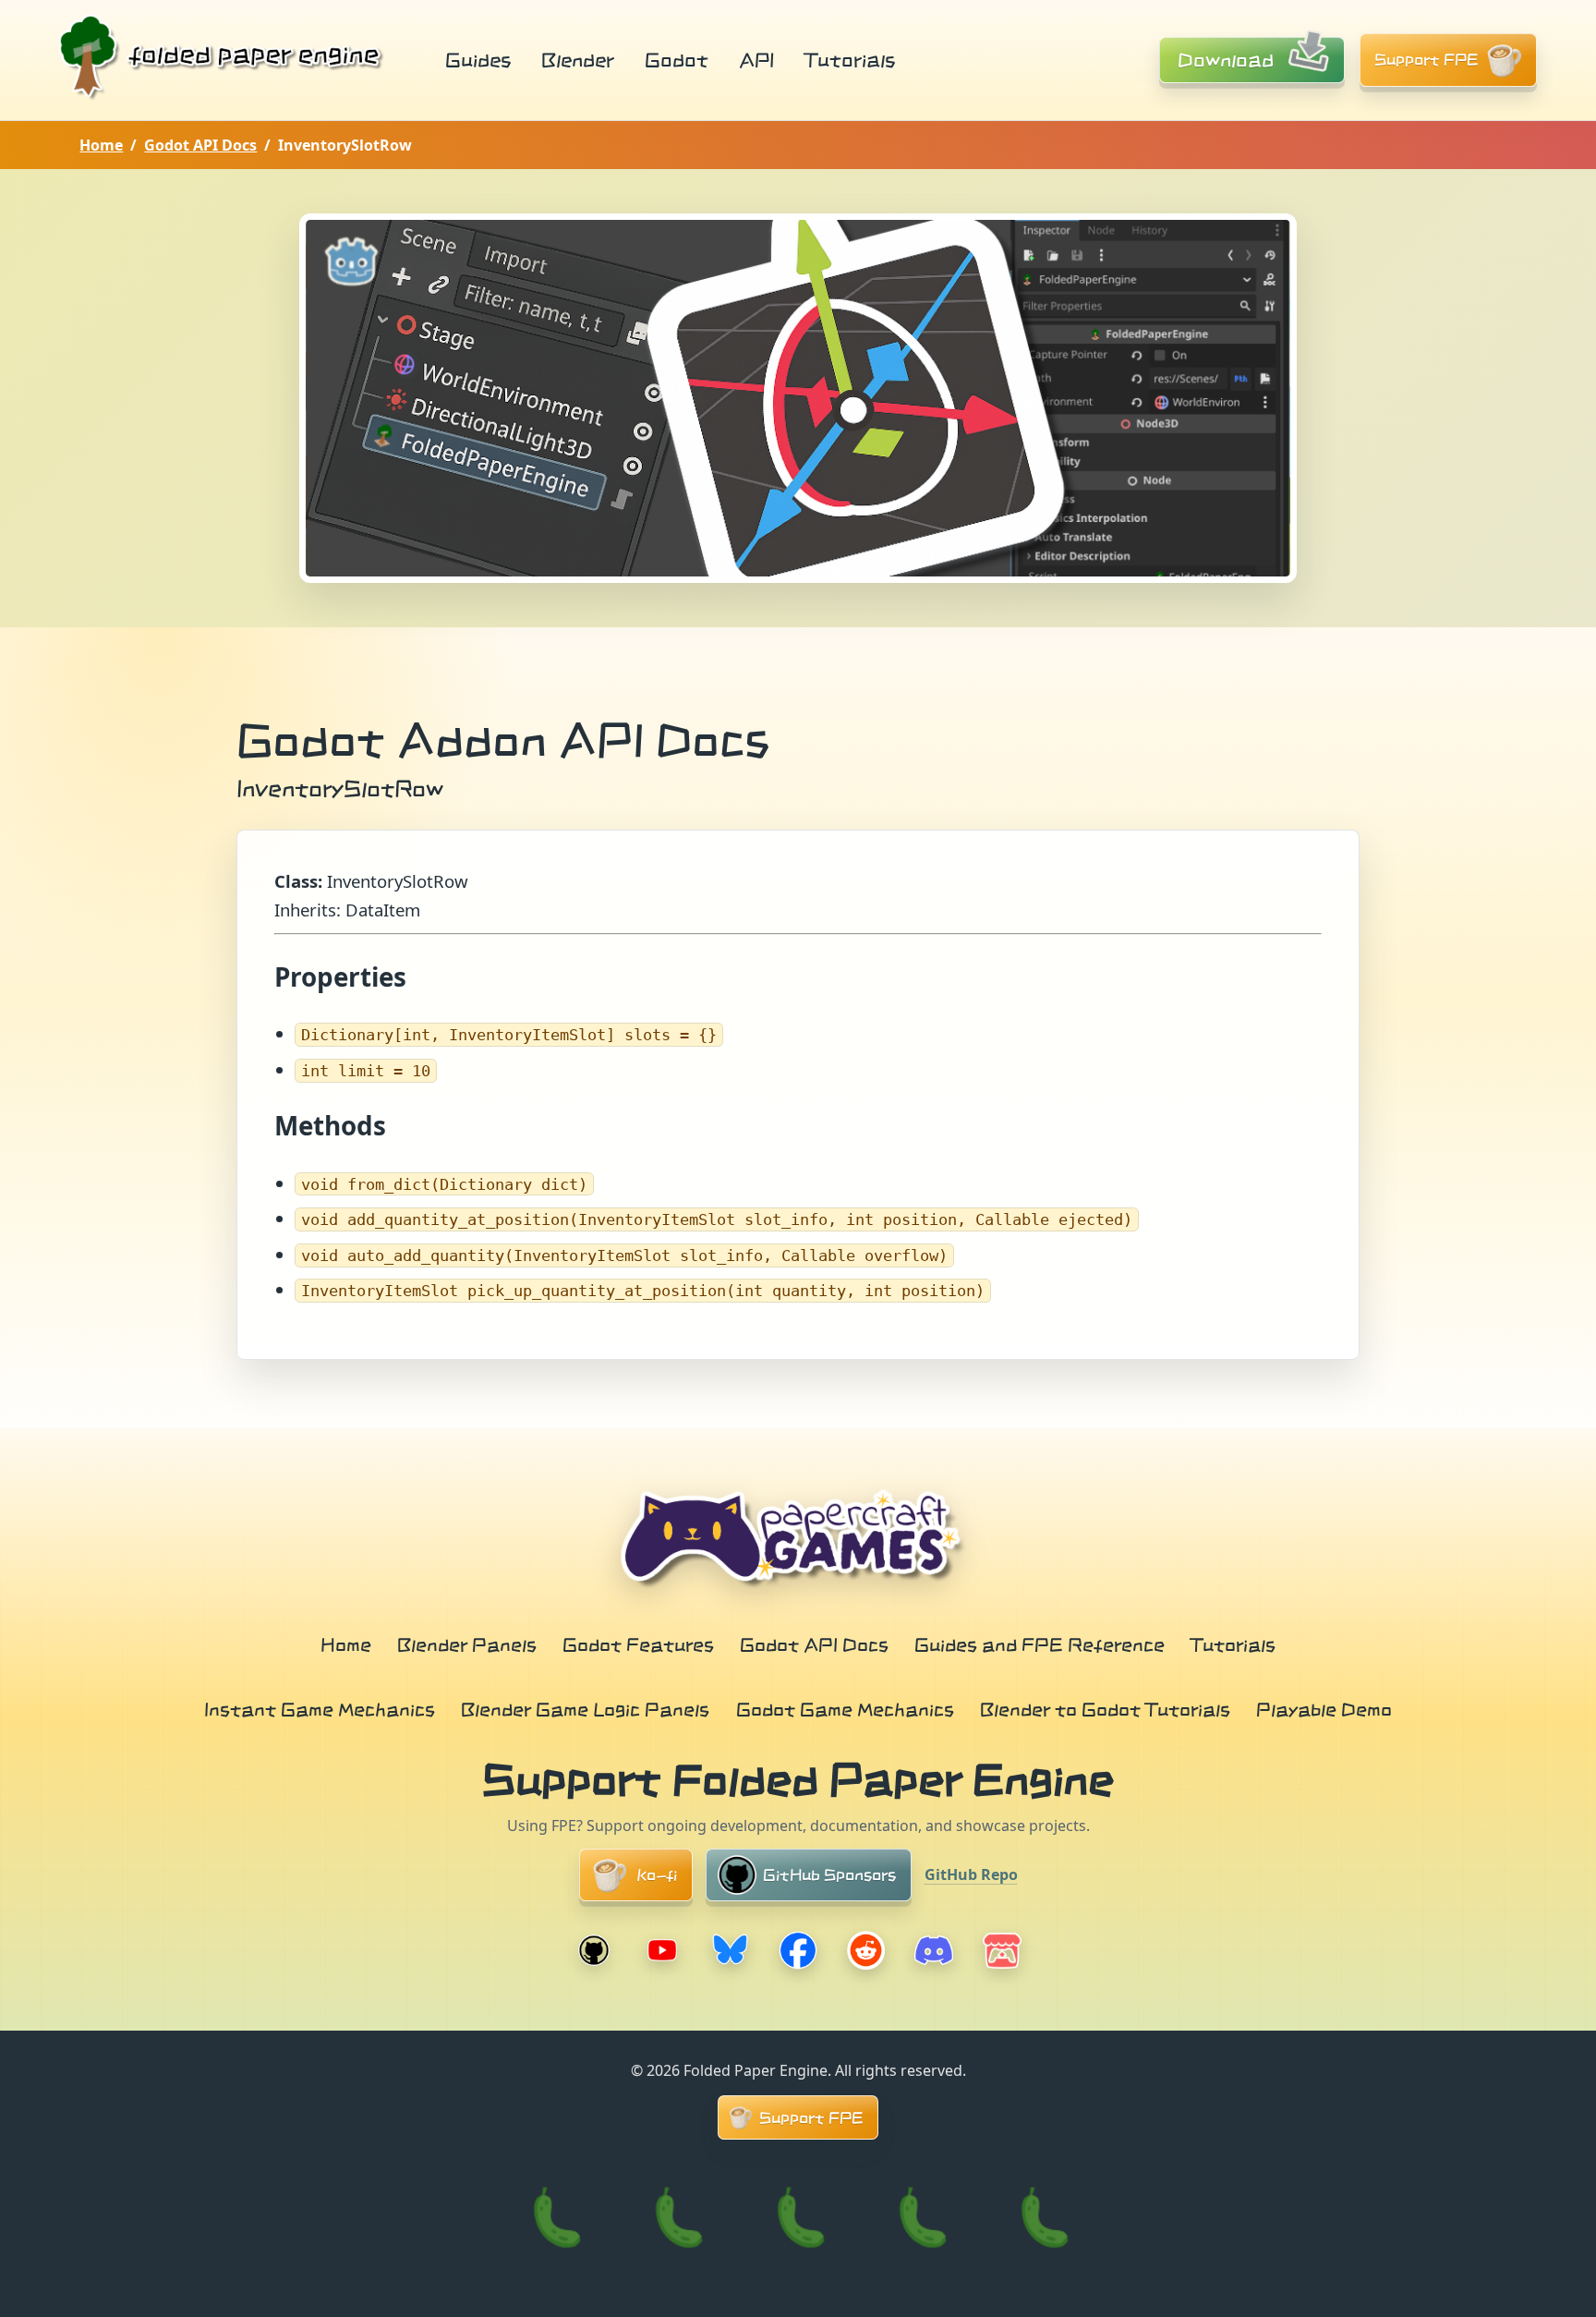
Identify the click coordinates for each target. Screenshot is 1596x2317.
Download (1226, 60)
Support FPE (1427, 60)
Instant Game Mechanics (320, 1709)
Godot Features (638, 1644)
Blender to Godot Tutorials (1105, 1709)
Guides (478, 60)
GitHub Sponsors (829, 1875)
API (756, 60)
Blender (578, 60)
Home (101, 145)
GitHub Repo (971, 1874)
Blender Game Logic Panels (585, 1709)
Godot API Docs (200, 145)
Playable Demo (1324, 1709)
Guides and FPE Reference (1040, 1644)
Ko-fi (657, 1875)
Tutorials (850, 60)
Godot (677, 60)
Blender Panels (467, 1644)
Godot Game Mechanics (845, 1709)
